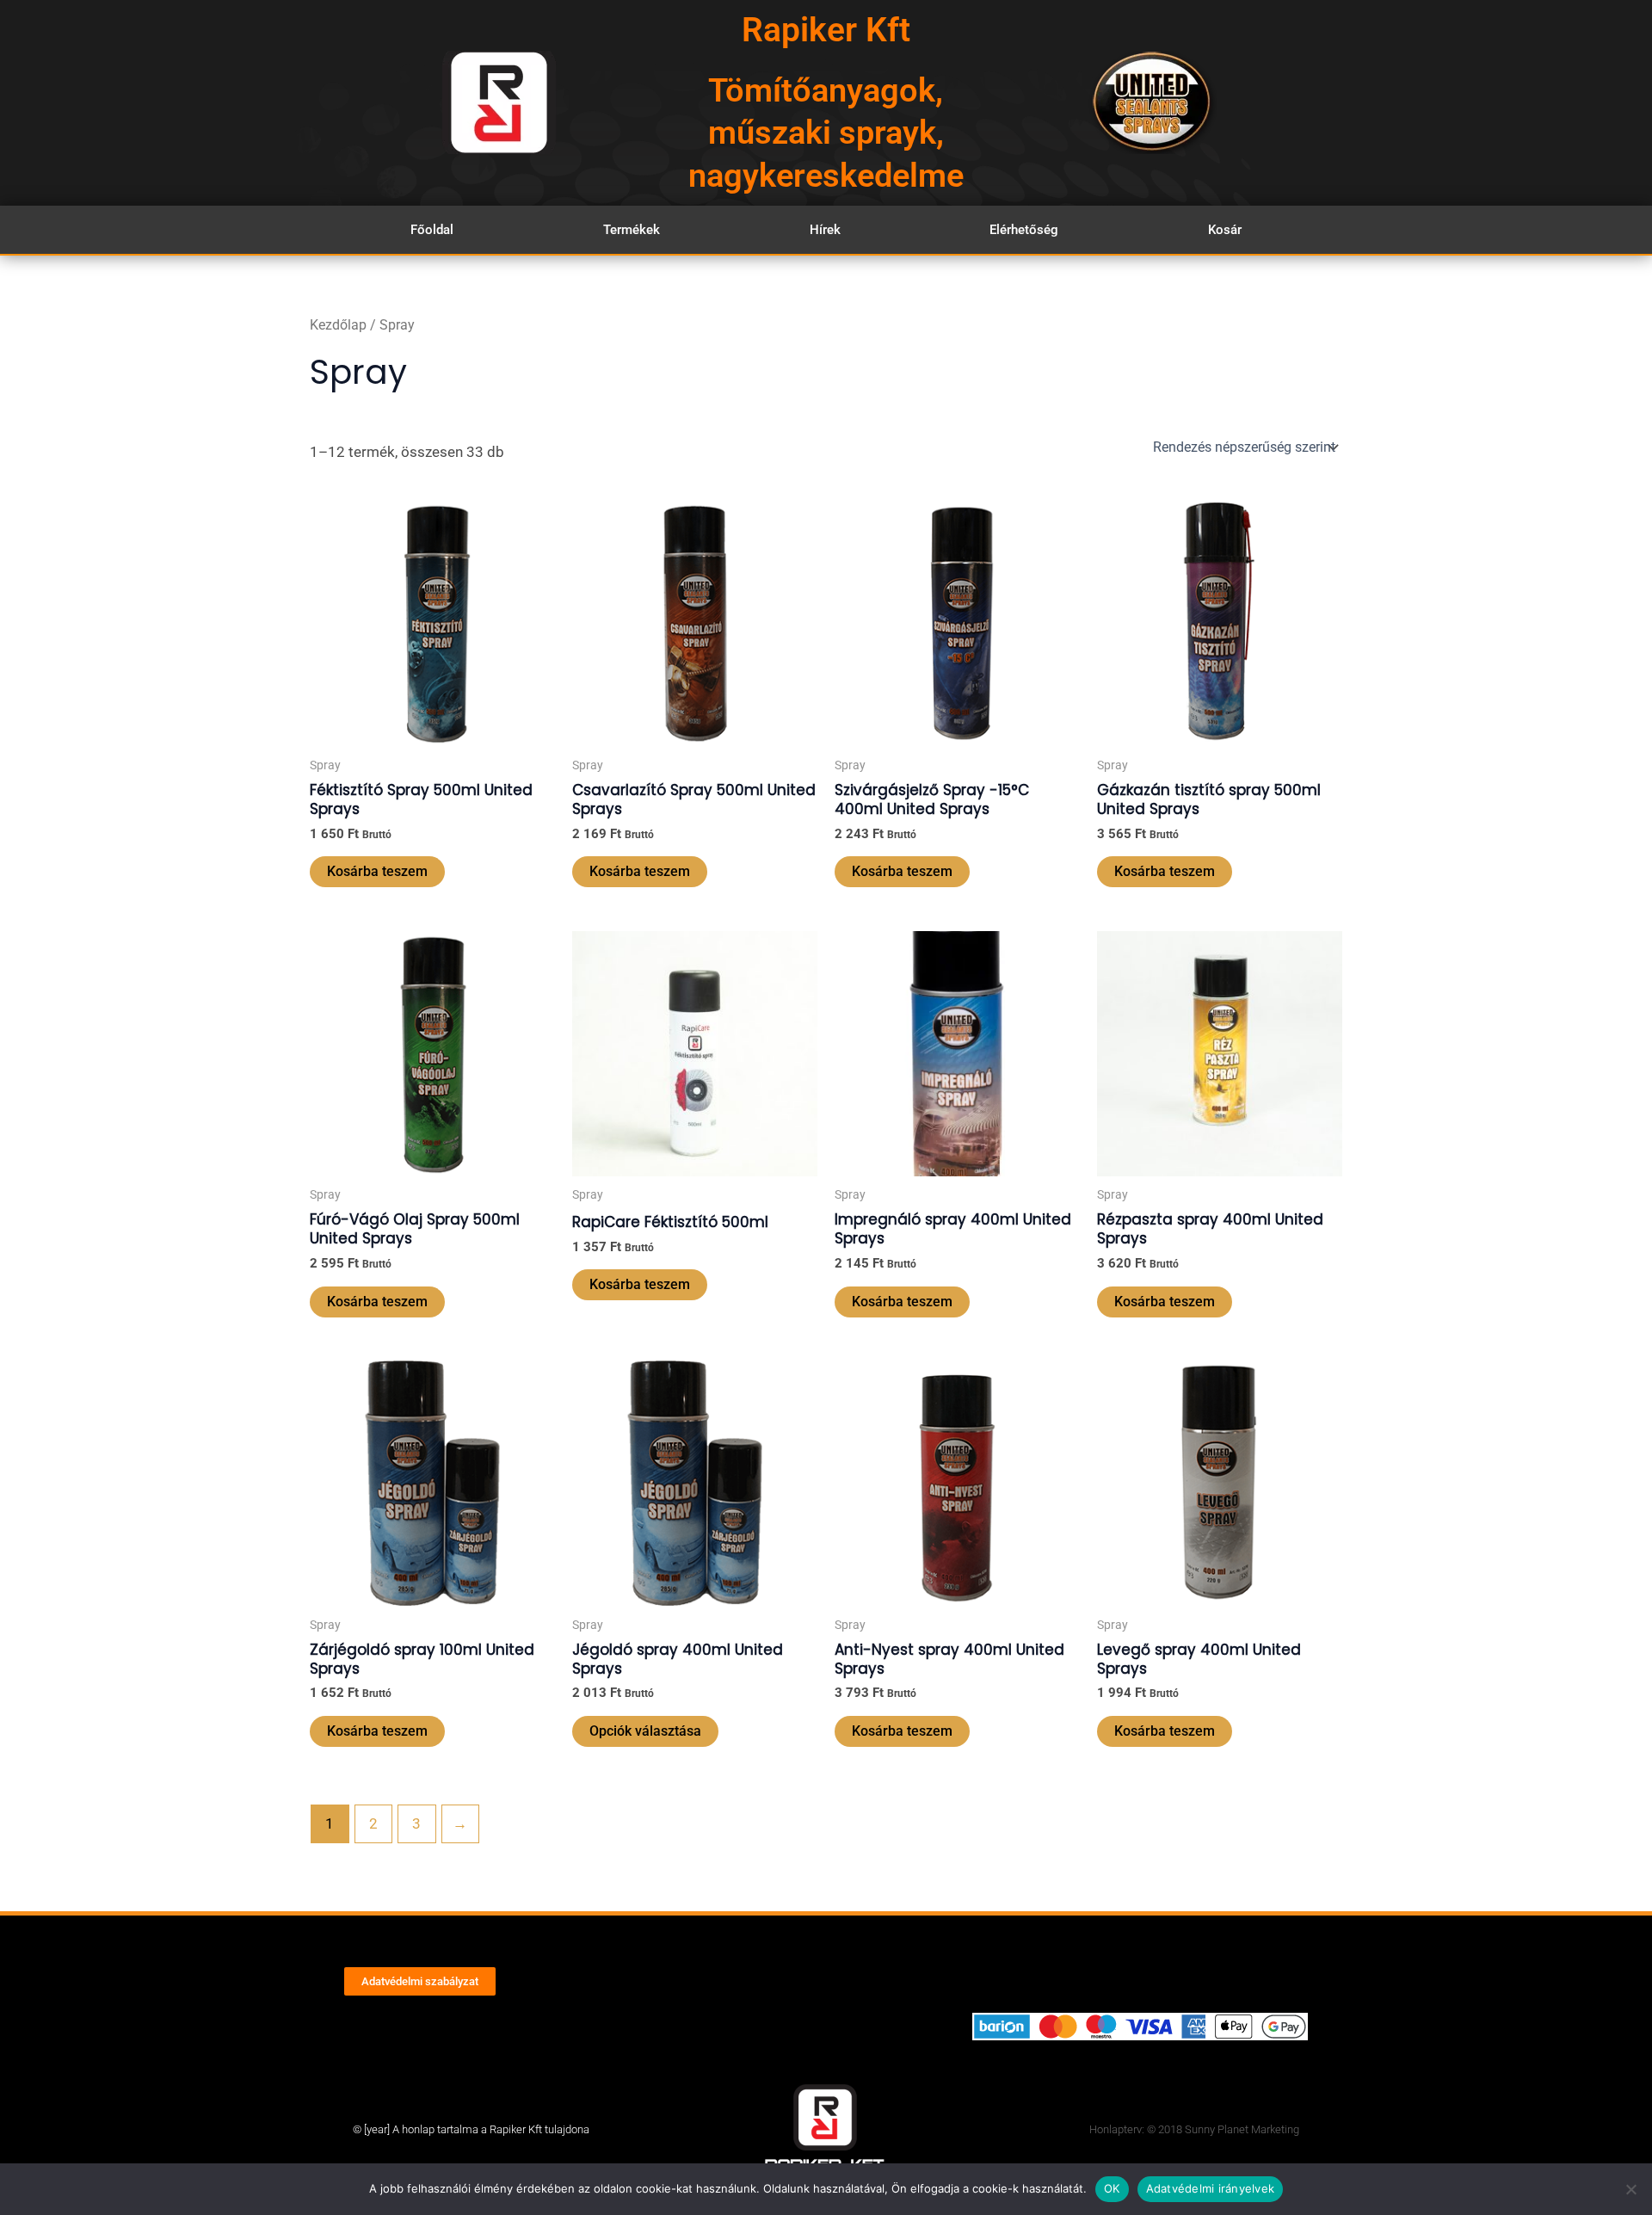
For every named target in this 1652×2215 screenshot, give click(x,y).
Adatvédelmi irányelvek (1211, 2188)
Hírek (825, 230)
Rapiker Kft (826, 30)
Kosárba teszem (377, 871)
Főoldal (432, 230)
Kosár (1225, 230)
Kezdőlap (338, 325)
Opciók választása (645, 1731)
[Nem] (1630, 2189)
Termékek (632, 230)
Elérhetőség (1024, 230)
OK (1112, 2188)
